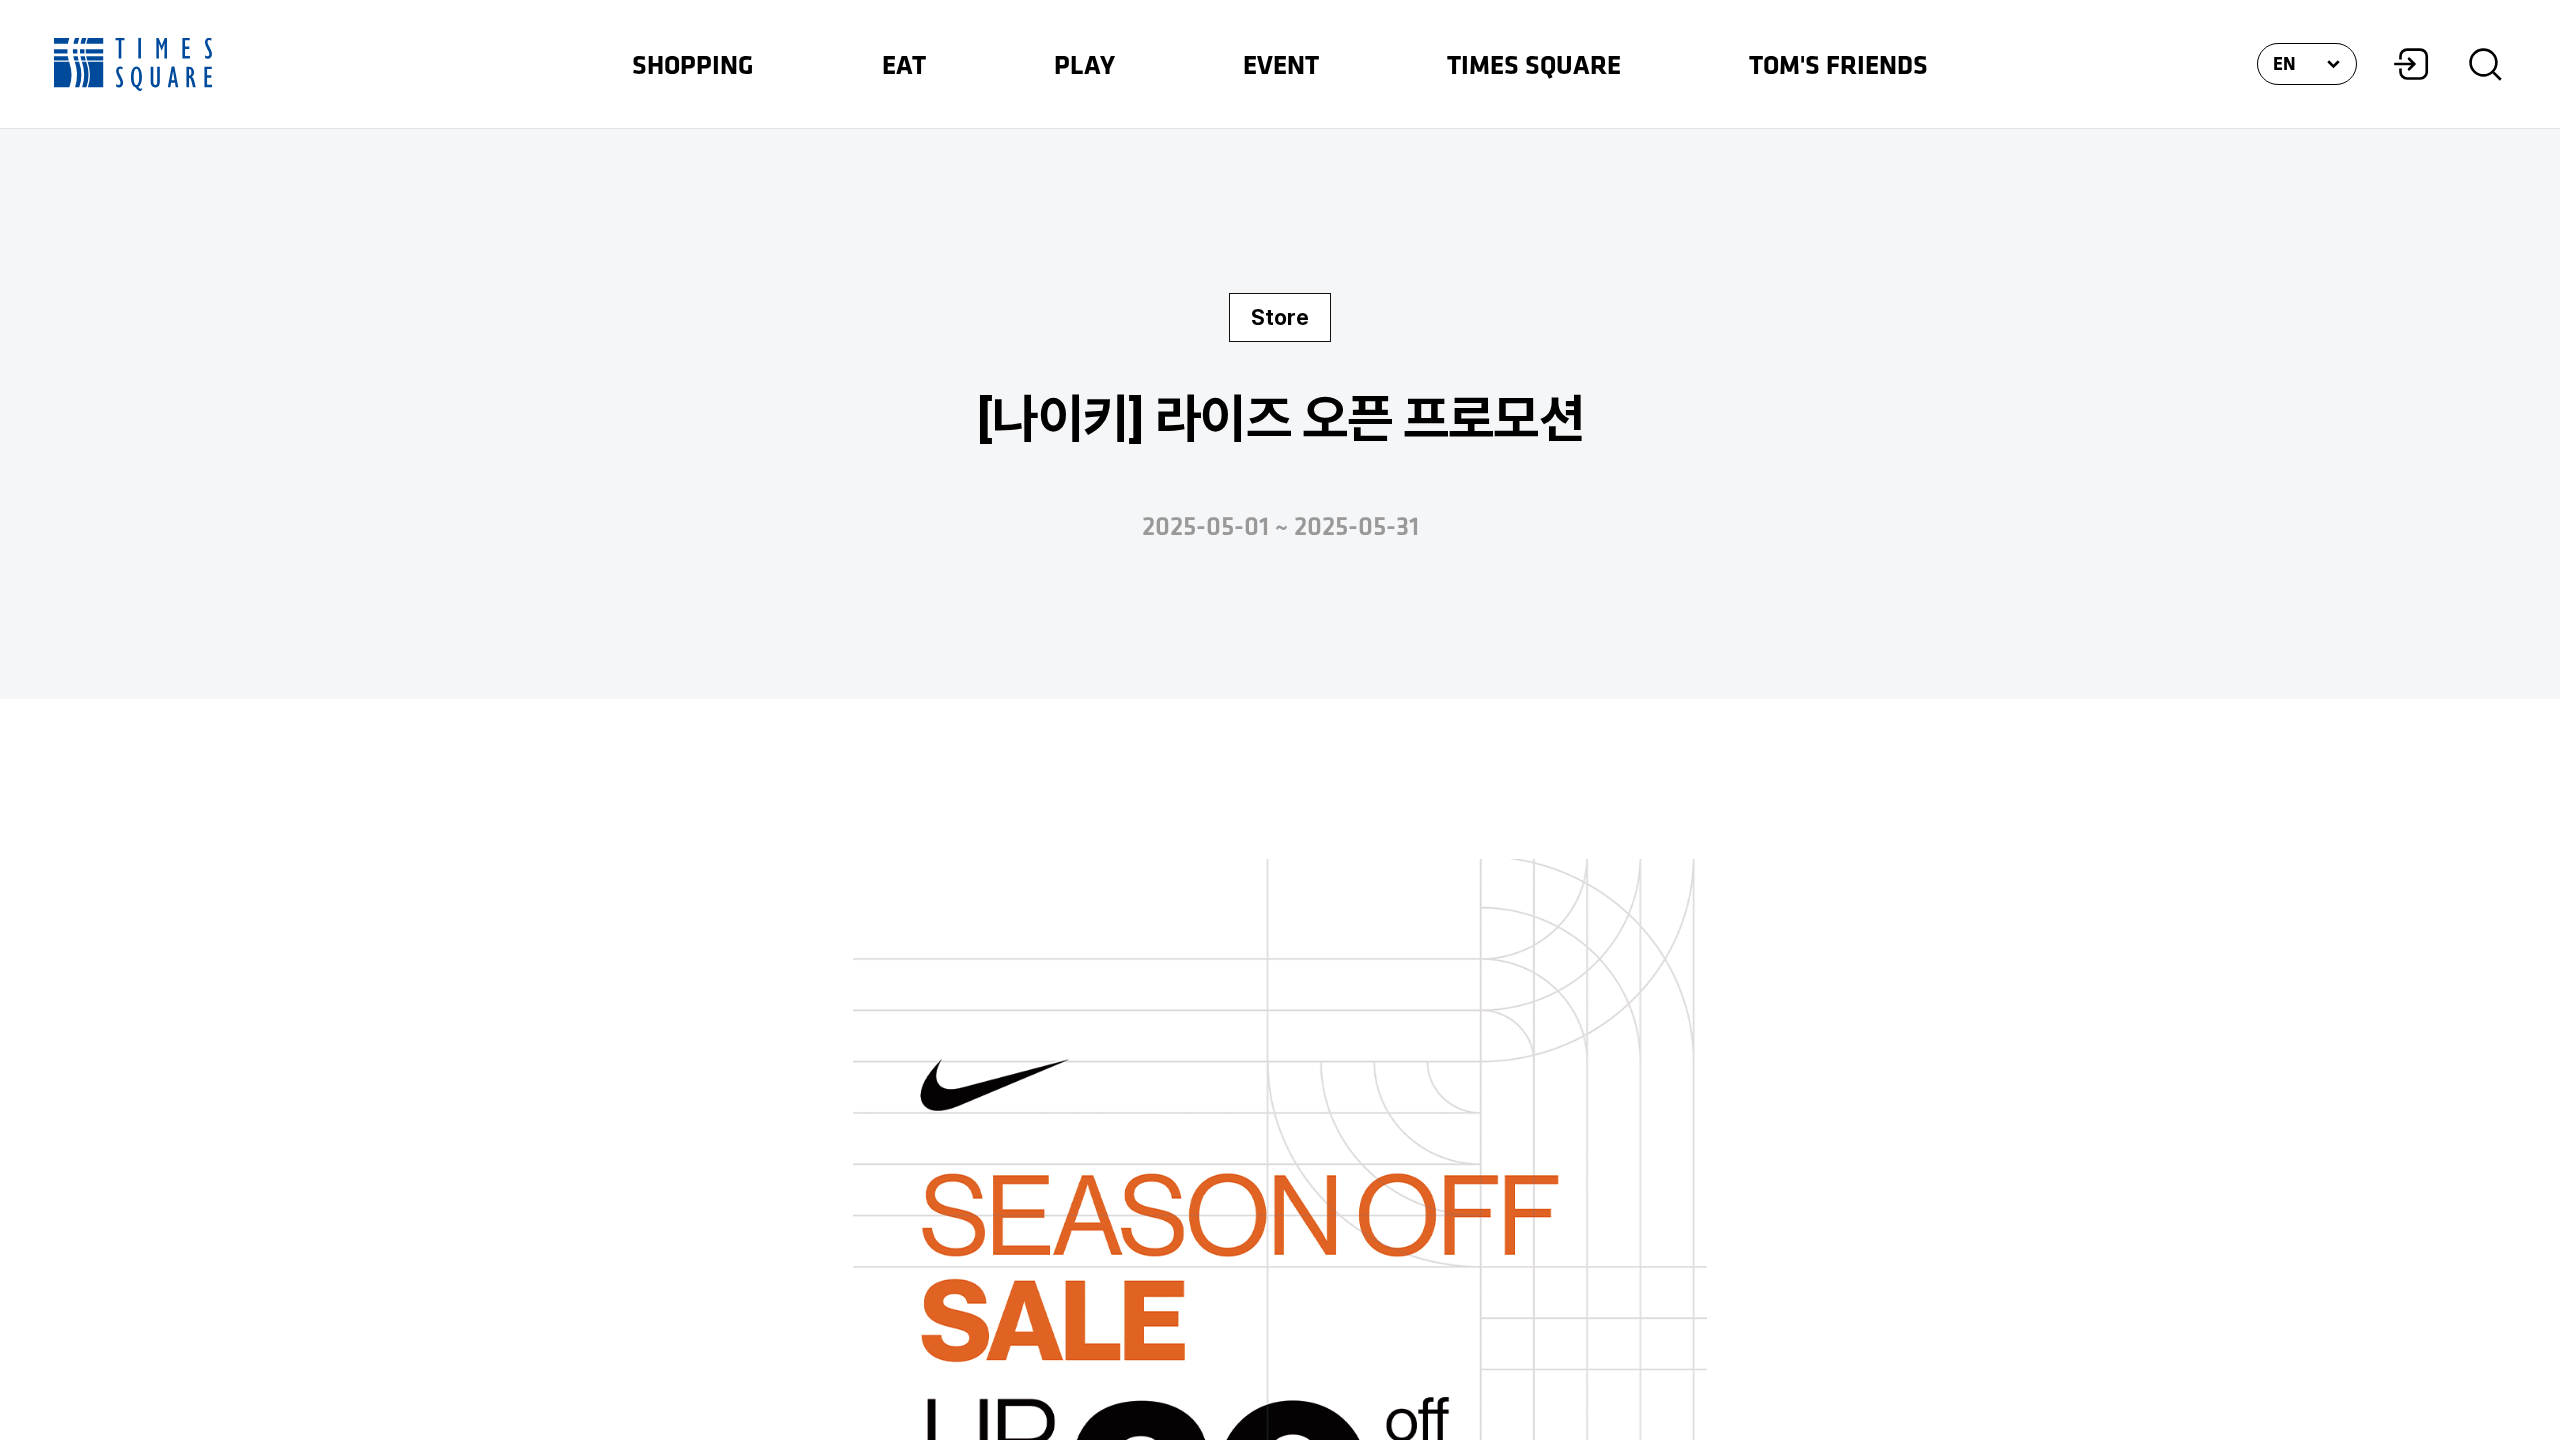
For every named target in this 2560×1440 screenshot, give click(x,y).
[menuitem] (693, 64)
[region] (1280, 720)
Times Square (133, 64)
